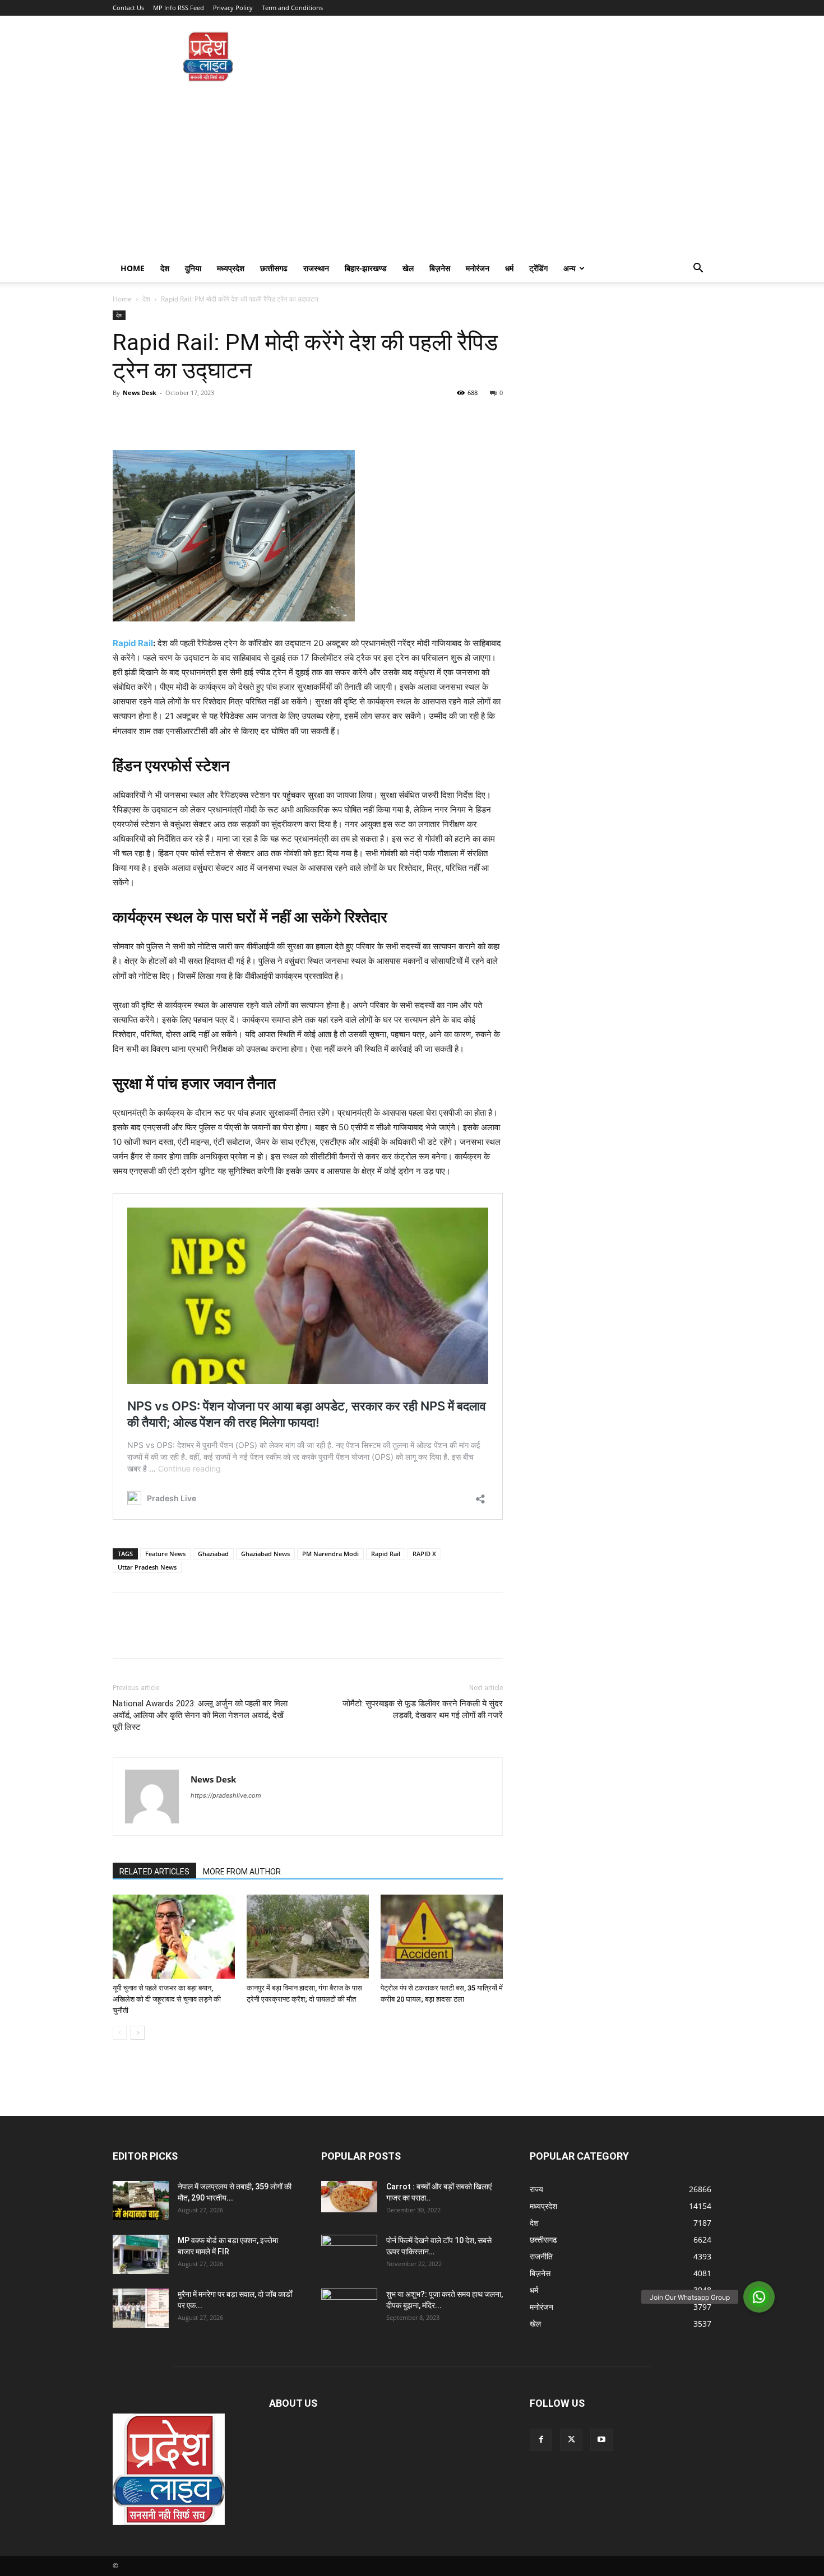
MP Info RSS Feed (179, 8)
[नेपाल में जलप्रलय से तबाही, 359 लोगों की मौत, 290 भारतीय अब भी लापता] (141, 2201)
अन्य (570, 268)
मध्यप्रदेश (231, 268)
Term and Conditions (292, 8)
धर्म (509, 268)
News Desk (140, 393)
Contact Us (128, 8)
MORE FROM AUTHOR (242, 1872)
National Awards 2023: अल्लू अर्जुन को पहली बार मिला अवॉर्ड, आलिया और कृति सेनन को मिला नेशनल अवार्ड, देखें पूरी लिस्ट (200, 1715)
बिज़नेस (440, 268)
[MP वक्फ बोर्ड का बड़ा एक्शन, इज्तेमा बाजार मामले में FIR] (141, 2254)
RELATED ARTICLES (154, 1872)
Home (133, 268)
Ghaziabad (213, 1554)
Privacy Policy (233, 8)
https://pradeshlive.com (226, 1795)
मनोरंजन (478, 268)
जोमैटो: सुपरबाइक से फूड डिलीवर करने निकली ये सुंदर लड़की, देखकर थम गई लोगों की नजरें (423, 1709)
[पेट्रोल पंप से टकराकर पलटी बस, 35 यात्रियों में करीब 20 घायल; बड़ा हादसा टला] (442, 1937)
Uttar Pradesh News (147, 1567)
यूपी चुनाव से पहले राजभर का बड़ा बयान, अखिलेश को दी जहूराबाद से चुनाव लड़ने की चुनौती (167, 1999)
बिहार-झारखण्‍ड (366, 268)
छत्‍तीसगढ (274, 268)
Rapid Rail (133, 643)
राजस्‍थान (316, 268)
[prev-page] (120, 2033)
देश (165, 268)
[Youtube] (601, 2440)
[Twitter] (150, 418)
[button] (698, 269)
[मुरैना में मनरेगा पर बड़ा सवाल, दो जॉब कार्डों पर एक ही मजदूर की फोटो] (141, 2308)
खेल (408, 268)
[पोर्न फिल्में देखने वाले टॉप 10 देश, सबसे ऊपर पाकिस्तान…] (349, 2250)
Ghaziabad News (265, 1554)
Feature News (165, 1554)
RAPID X (424, 1554)
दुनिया (193, 268)
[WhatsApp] (201, 418)
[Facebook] (124, 418)
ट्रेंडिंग (538, 268)
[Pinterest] (175, 418)
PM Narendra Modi (330, 1554)
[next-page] (138, 2033)
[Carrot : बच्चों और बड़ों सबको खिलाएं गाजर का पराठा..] (349, 2197)
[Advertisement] (412, 171)
